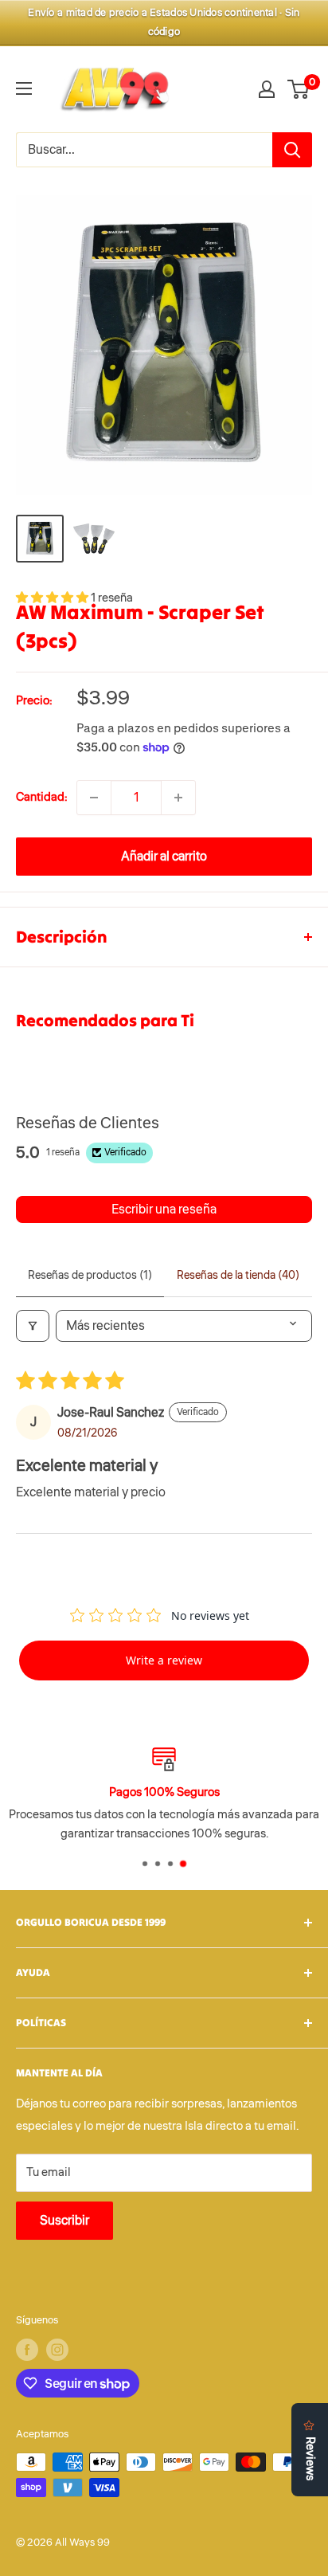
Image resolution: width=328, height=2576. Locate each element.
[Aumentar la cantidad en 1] (178, 798)
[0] (299, 89)
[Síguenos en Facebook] (27, 2350)
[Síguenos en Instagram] (57, 2350)
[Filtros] (33, 1326)
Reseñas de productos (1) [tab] (90, 1276)
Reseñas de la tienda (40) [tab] (238, 1276)
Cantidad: (41, 797)
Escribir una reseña (164, 1210)
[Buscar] (292, 150)
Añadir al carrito (164, 857)
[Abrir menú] (24, 88)
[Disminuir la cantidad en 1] (94, 798)
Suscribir (64, 2221)
